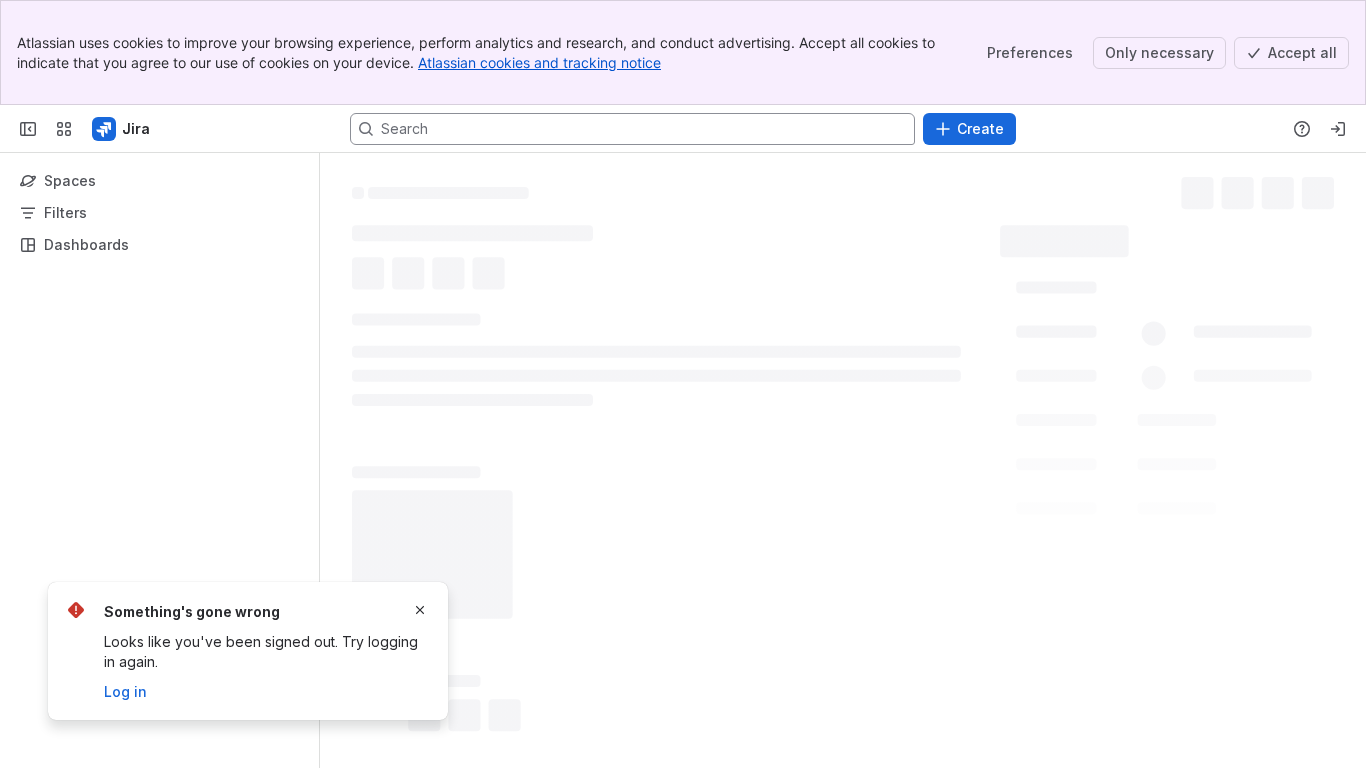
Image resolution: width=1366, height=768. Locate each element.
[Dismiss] (420, 610)
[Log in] (1338, 129)
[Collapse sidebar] (28, 129)
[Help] (1302, 129)
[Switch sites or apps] (64, 129)
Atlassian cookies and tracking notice (539, 62)
